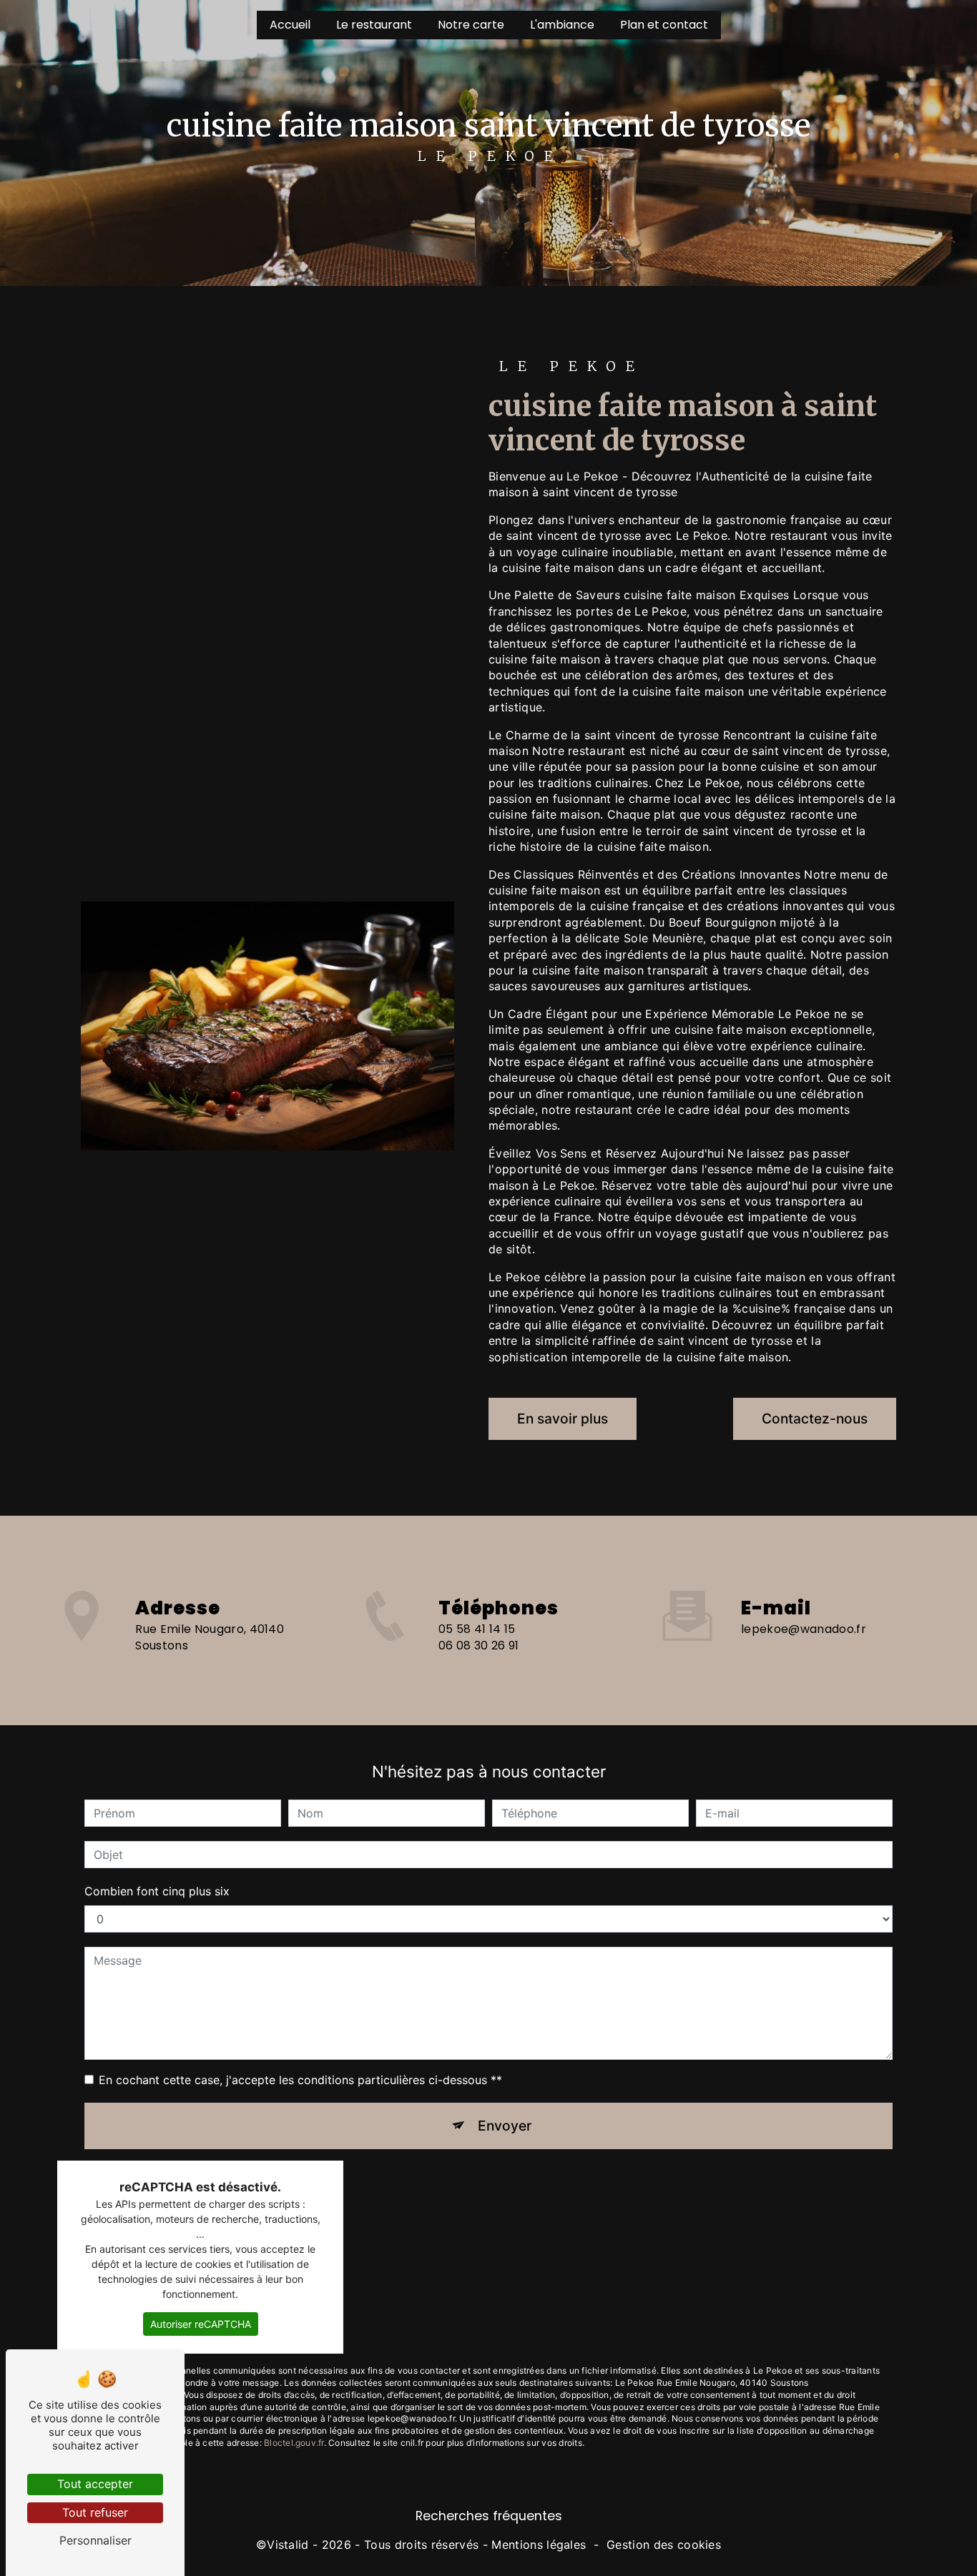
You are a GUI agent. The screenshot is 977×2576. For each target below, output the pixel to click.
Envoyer (505, 2126)
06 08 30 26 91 (478, 1645)
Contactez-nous (815, 1418)
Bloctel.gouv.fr (294, 2443)
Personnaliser (95, 2540)
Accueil (290, 25)
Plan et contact (664, 25)
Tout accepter (95, 2484)
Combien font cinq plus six (157, 1891)
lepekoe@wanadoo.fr (804, 1629)
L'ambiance (562, 25)
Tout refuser (95, 2512)
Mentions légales (539, 2545)
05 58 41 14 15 (477, 1629)
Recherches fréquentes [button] (489, 2516)
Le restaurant (374, 25)
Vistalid (288, 2545)
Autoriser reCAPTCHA (201, 2324)
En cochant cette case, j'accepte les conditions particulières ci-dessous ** (300, 2080)
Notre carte (471, 25)
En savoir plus (563, 1418)
